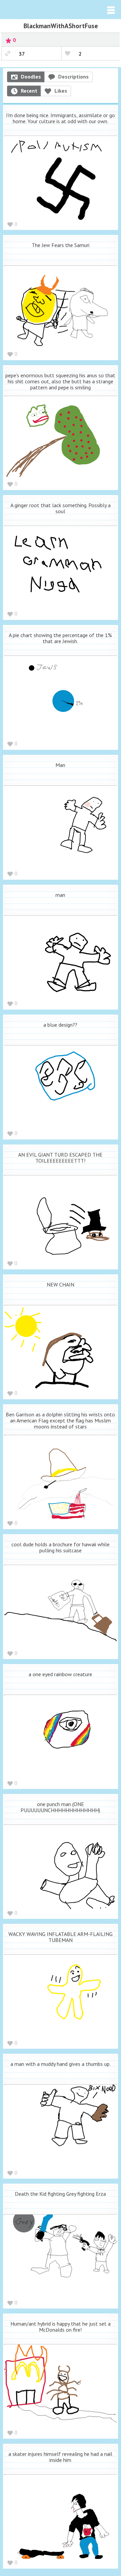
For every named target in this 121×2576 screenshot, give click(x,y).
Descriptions (73, 77)
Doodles (31, 77)
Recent (29, 91)
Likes (61, 91)
